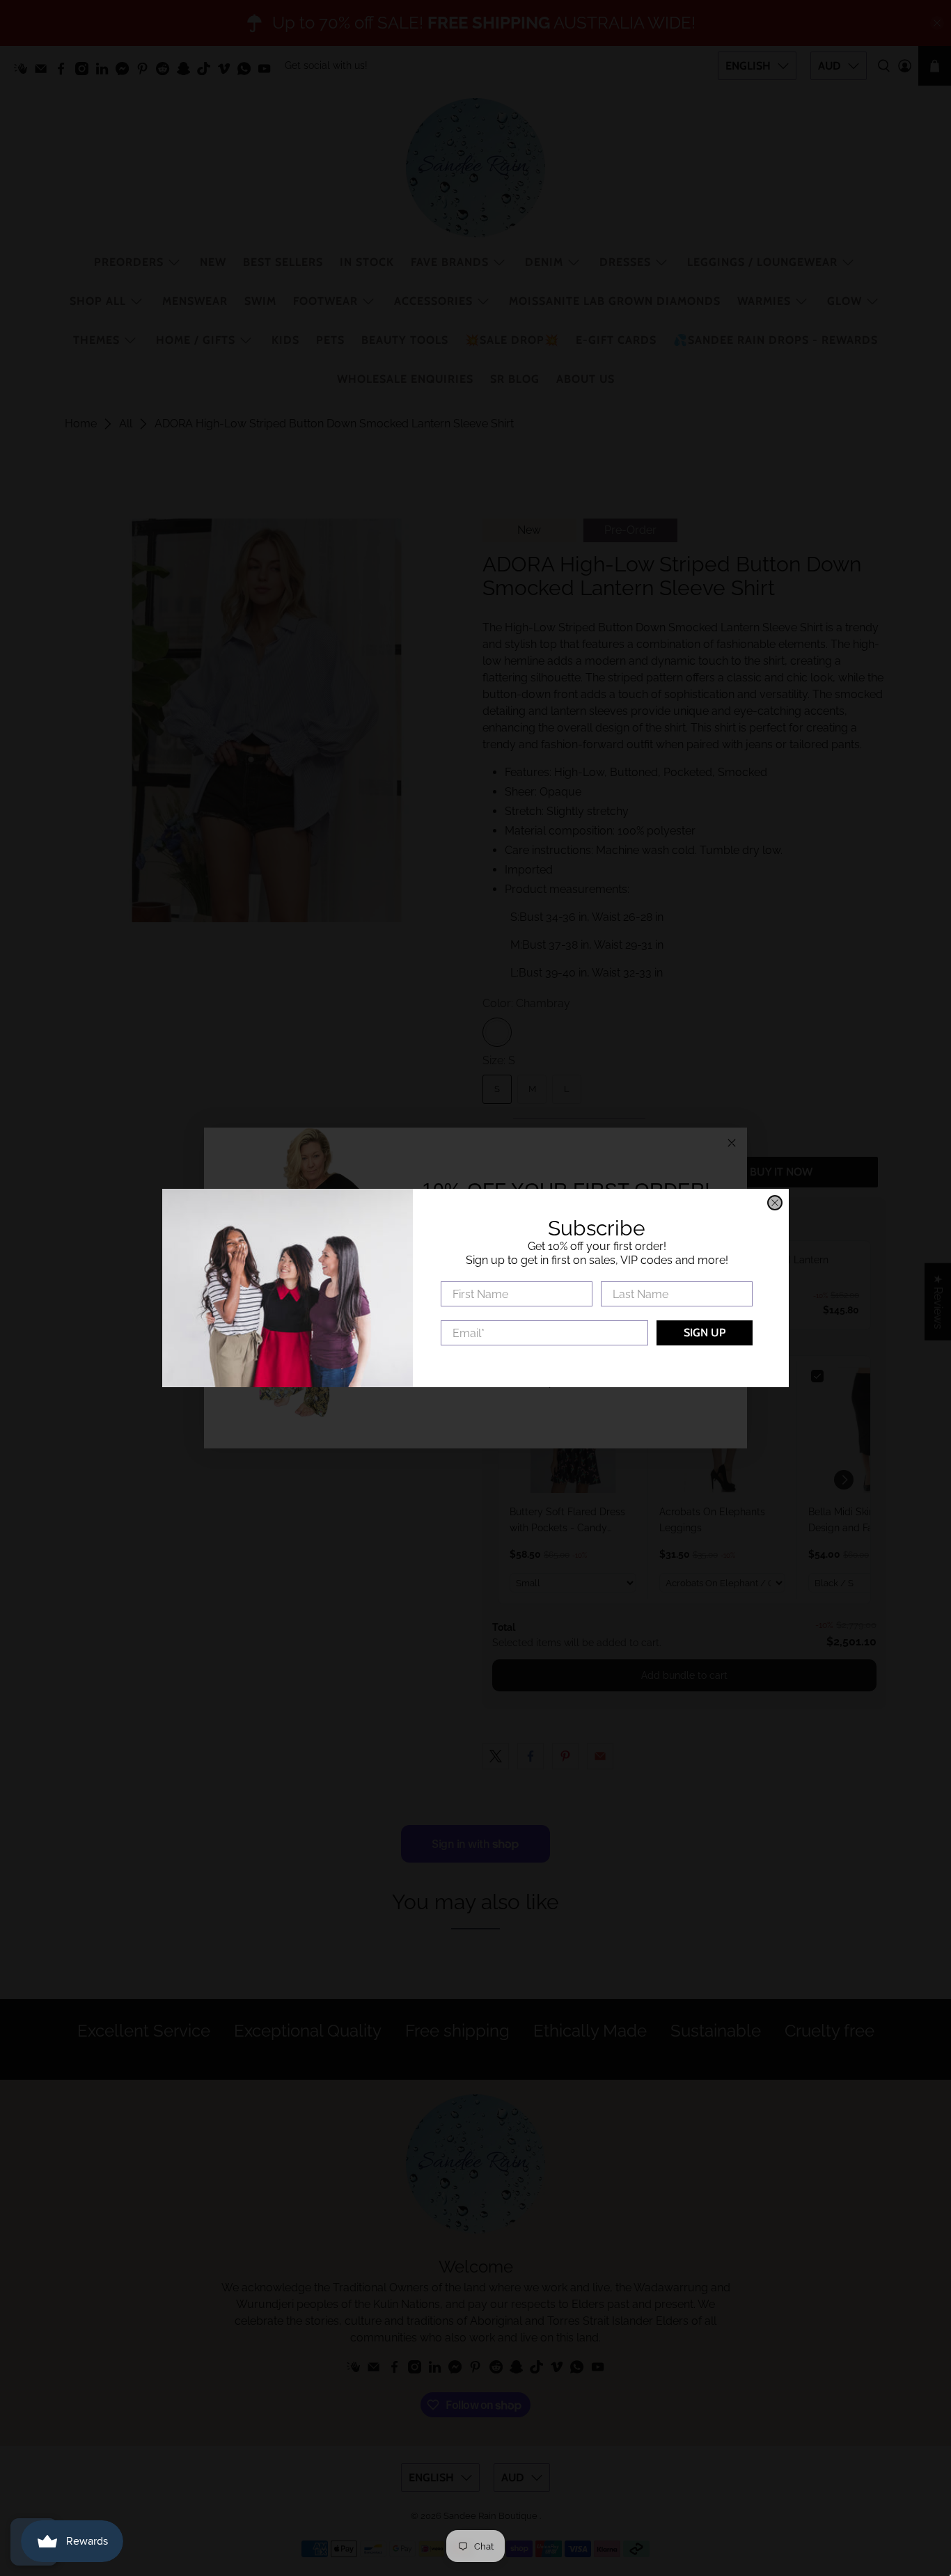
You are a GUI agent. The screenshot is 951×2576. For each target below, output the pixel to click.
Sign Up (705, 1333)
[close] (775, 1203)
